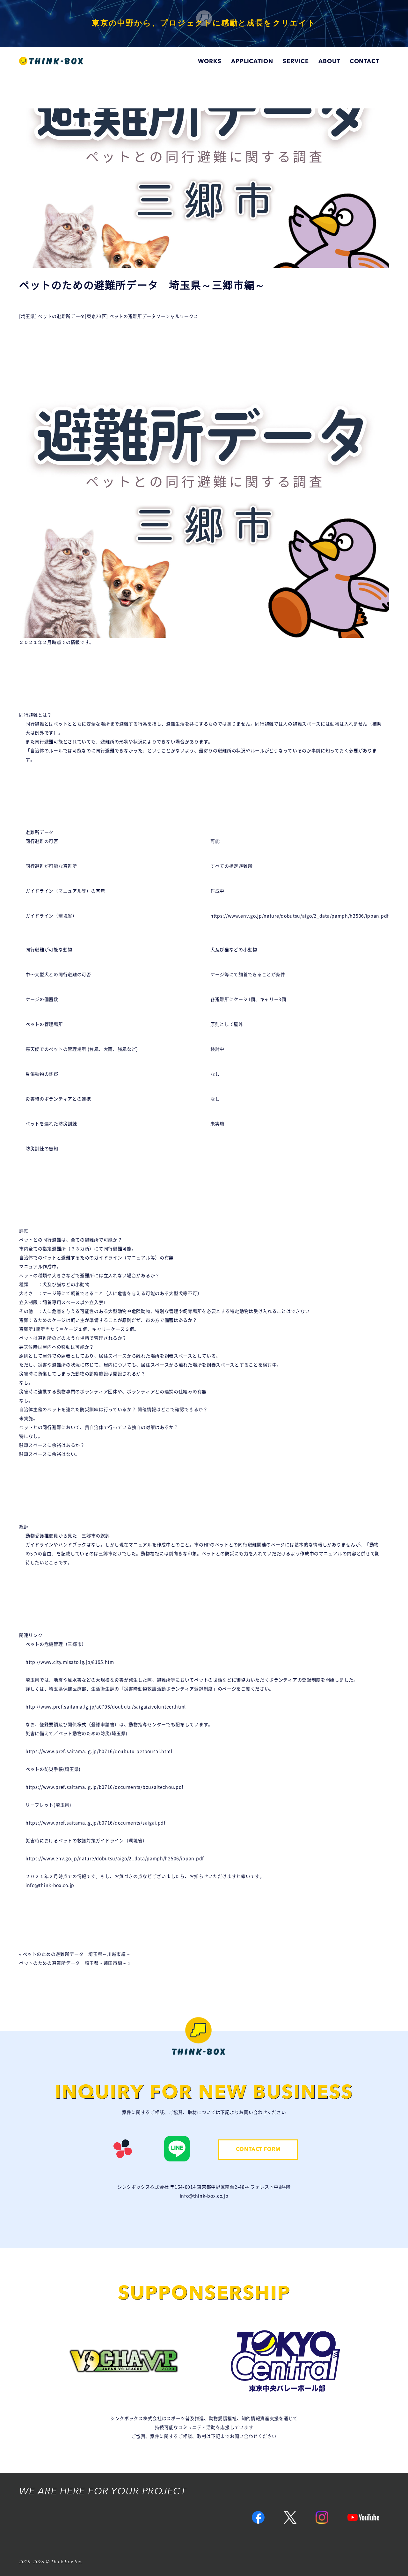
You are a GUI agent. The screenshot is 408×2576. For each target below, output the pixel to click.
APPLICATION (252, 62)
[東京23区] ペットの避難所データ (120, 316)
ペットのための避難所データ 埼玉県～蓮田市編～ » (75, 1963)
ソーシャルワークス (177, 316)
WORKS (210, 62)
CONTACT (364, 62)
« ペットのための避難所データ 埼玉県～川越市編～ (75, 1954)
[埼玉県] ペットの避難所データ (52, 316)
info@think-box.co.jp (50, 1885)
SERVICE (296, 62)
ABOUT (329, 62)
